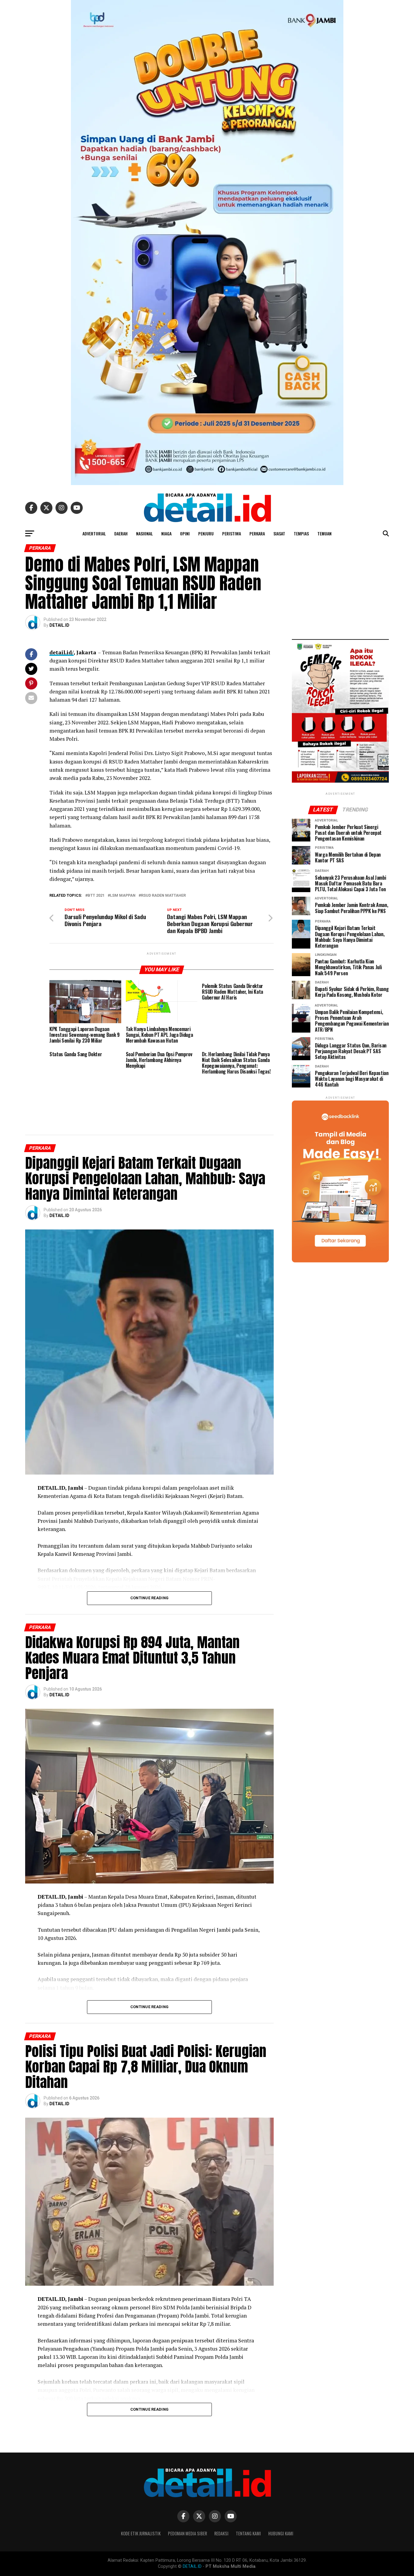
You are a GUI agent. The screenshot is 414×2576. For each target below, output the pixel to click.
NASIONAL (144, 533)
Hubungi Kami (281, 2533)
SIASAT (279, 533)
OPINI (185, 533)
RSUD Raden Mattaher (163, 896)
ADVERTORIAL (94, 533)
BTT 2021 (96, 896)
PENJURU (206, 533)
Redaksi (221, 2533)
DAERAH (121, 533)
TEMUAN (324, 533)
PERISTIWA (232, 533)
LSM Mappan (123, 896)
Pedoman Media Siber (187, 2533)
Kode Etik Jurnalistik (141, 2533)
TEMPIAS (301, 533)
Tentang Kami (248, 2533)
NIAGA (166, 533)
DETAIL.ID (59, 625)
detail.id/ (62, 652)
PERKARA (257, 533)
